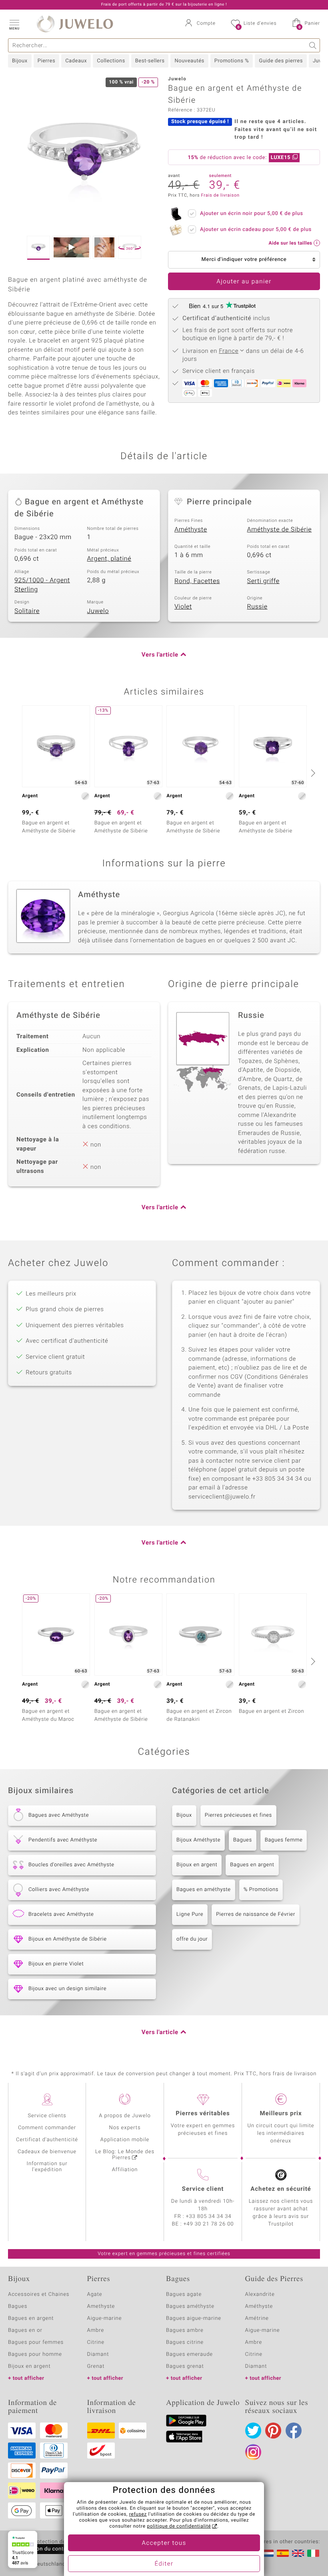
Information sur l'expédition (47, 2167)
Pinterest (273, 2431)
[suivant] (312, 773)
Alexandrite (260, 2294)
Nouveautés (189, 61)
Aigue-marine (105, 2318)
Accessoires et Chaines (39, 2294)
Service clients (47, 2116)
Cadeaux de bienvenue (47, 2152)
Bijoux (20, 61)
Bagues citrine (185, 2342)
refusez (138, 2514)
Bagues (243, 1840)
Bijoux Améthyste (198, 1840)
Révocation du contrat (42, 2549)
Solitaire (27, 611)
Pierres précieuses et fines (238, 1815)
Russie (257, 607)
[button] (14, 24)
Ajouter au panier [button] (244, 282)
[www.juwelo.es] (283, 2553)
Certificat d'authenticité (47, 2140)
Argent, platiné (109, 559)
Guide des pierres (281, 61)
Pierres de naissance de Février (256, 1914)
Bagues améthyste (190, 2306)
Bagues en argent (252, 1865)
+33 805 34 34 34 (209, 2217)
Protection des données (61, 2542)
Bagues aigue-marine (194, 2318)
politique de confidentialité (179, 2526)
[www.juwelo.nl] (268, 2553)
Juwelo (98, 611)
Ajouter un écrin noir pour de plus (252, 214)
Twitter (253, 2431)
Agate (95, 2294)
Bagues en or (25, 2330)
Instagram (253, 2452)
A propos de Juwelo (125, 2116)
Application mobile (125, 2140)
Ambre (96, 2330)
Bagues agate (184, 2294)
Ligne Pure (190, 1914)
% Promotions (261, 1890)
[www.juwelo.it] (313, 2553)
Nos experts (125, 2128)
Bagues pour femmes (36, 2342)
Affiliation (125, 2170)
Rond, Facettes (197, 581)
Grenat (96, 2366)
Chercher (313, 45)
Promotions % (232, 61)
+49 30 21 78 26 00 (209, 2224)
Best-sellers (150, 61)
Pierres (46, 61)
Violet (183, 607)
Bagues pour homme (35, 2354)
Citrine (96, 2342)
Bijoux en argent (197, 1865)
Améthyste (191, 530)
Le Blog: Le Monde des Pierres (125, 2155)
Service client (203, 2189)
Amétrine (257, 2318)
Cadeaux (76, 61)
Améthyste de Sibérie (280, 530)
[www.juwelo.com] (298, 2553)
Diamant (98, 2354)
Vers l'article (160, 655)
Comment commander (47, 2128)
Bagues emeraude (189, 2354)
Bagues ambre (185, 2330)
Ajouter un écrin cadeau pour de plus (256, 230)
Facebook (294, 2431)
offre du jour (192, 1939)
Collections (111, 61)
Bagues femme (284, 1840)
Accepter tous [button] (164, 2543)
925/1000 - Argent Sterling (42, 585)
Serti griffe (263, 581)
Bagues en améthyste (204, 1890)
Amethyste (101, 2306)
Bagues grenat (185, 2366)
